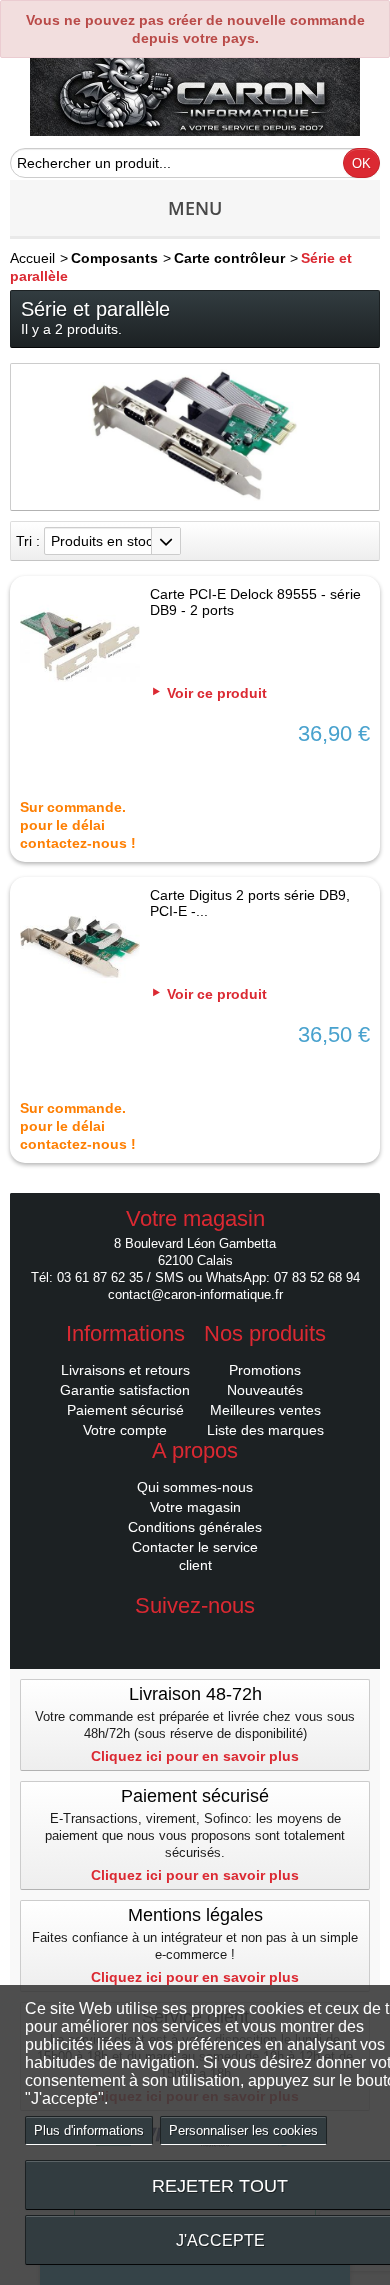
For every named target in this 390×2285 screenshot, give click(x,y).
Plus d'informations (89, 2130)
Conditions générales (195, 1527)
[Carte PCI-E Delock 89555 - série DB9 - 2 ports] (80, 648)
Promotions (265, 1370)
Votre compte (125, 1430)
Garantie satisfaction (125, 1390)
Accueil (32, 258)
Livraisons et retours (125, 1370)
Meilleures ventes (265, 1410)
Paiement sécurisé (125, 1410)
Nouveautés (265, 1390)
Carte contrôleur (229, 258)
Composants (114, 258)
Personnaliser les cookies (243, 2130)
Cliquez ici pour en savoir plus (195, 1756)
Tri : (28, 541)
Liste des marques (265, 1430)
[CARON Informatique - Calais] (195, 93)
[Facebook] (195, 1636)
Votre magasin (195, 1507)
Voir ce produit (217, 693)
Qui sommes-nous (195, 1487)
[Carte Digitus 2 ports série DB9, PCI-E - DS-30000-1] (80, 949)
